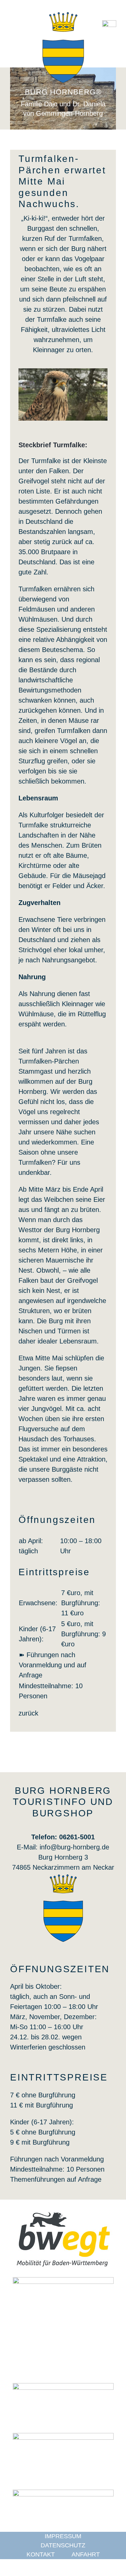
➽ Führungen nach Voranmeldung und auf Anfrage (53, 1665)
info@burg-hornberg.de (74, 1847)
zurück (28, 1713)
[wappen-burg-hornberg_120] (63, 1877)
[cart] (109, 24)
